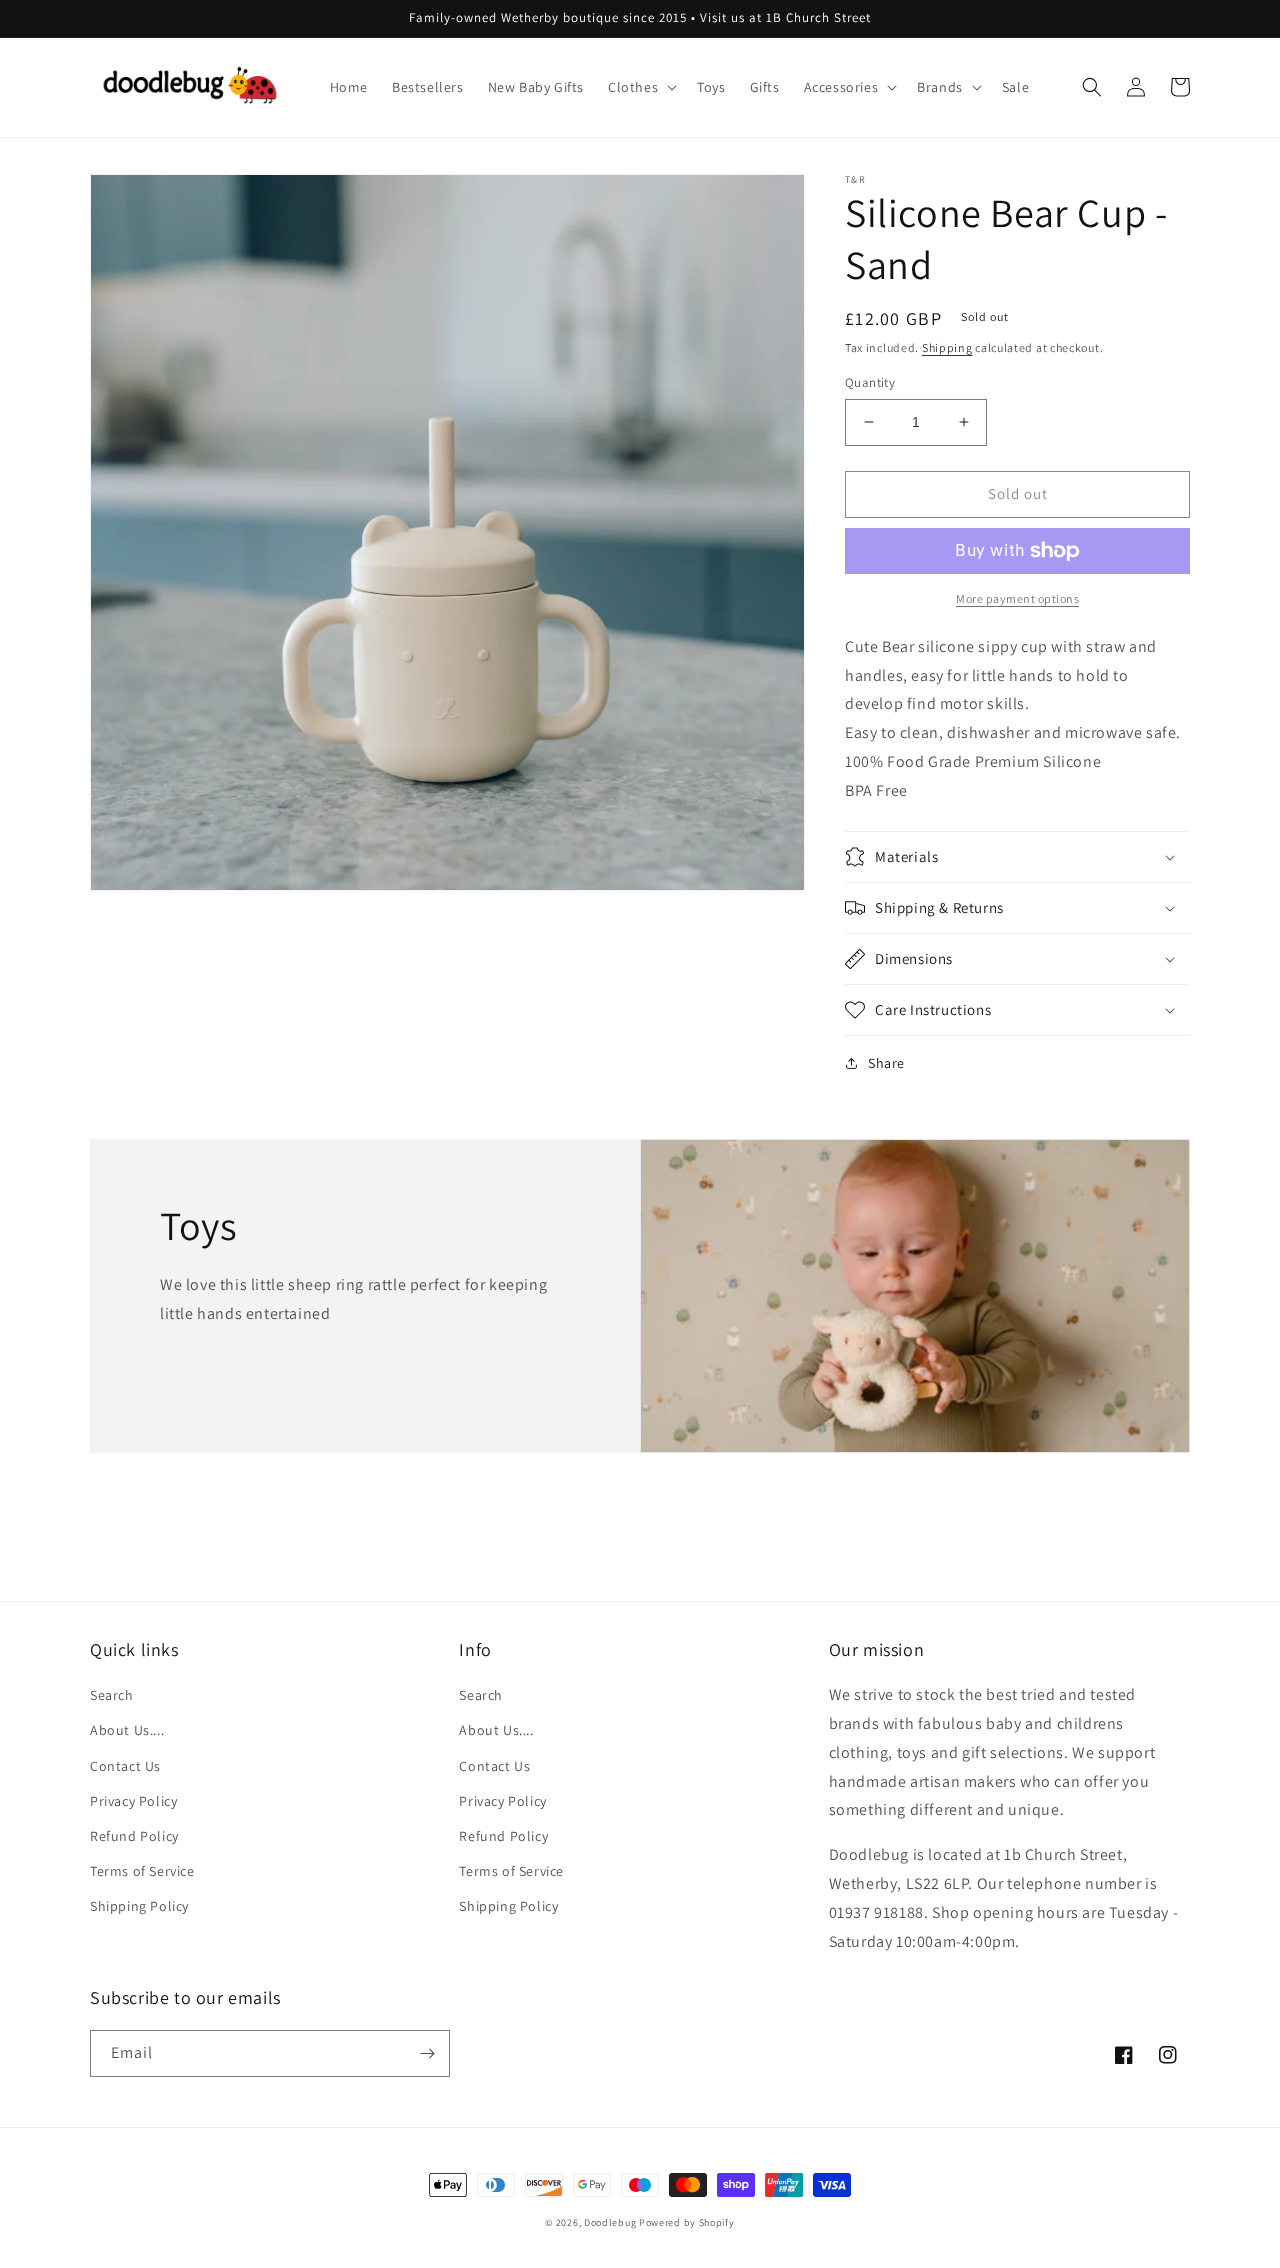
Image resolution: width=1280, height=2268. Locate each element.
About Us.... (127, 1730)
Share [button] (886, 1063)
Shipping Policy (139, 1906)
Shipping (947, 347)
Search (112, 1695)
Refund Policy (134, 1836)
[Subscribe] (427, 2053)
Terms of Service (142, 1871)
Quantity (870, 382)
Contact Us (125, 1766)
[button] (640, 87)
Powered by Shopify (687, 2222)
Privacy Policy (133, 1801)
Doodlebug (610, 2222)
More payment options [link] (1017, 598)
